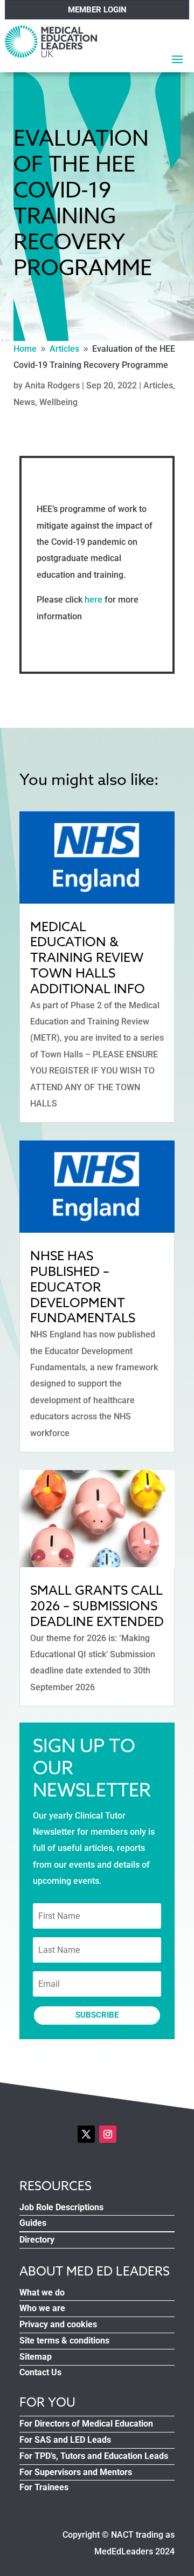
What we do (42, 2293)
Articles (158, 385)
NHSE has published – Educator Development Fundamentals (83, 1287)
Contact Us (40, 2372)
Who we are (42, 2308)
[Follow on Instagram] (108, 2134)
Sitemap (36, 2357)
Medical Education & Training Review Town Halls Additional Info (88, 958)
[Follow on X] (86, 2134)
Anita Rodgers (52, 385)
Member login (97, 10)
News (24, 402)
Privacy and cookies (58, 2324)
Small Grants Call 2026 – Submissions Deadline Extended (97, 1606)
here (93, 600)
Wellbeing (58, 402)
